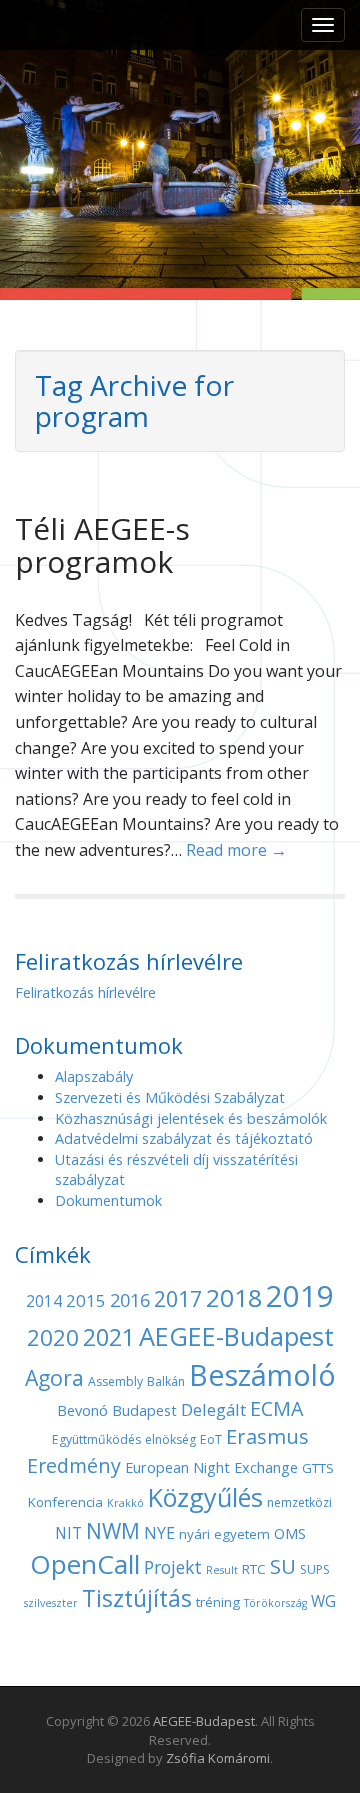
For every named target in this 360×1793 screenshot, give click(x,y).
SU (283, 1566)
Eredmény (74, 1465)
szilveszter (51, 1603)
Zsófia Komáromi (218, 1758)
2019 (300, 1296)
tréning (218, 1602)
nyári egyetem (224, 1534)
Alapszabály (94, 1076)
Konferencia (65, 1502)
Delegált (213, 1409)
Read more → (236, 850)
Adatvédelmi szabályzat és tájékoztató (184, 1138)
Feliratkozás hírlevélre (85, 992)
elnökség (170, 1439)
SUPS (315, 1569)
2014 (44, 1301)
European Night (177, 1467)
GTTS (318, 1468)
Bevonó (82, 1410)
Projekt (173, 1567)
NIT (68, 1533)
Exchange (266, 1467)
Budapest (144, 1410)
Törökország (275, 1603)
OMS (290, 1533)
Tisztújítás (137, 1598)
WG (323, 1601)
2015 (86, 1300)
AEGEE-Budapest (236, 1336)
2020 (53, 1337)
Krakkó (125, 1503)
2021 (109, 1337)
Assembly (115, 1381)
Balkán (166, 1381)
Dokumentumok (108, 1200)
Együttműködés (96, 1439)
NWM (113, 1531)
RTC (254, 1569)
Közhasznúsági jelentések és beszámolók (191, 1118)
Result (222, 1570)
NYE (159, 1533)
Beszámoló (262, 1374)
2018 (234, 1297)
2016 (130, 1300)
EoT (211, 1439)
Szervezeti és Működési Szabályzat (170, 1097)
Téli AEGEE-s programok (102, 545)
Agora (54, 1377)
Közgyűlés (205, 1497)
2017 (178, 1298)
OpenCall (85, 1564)
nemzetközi (299, 1502)
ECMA (276, 1408)
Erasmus (267, 1436)
